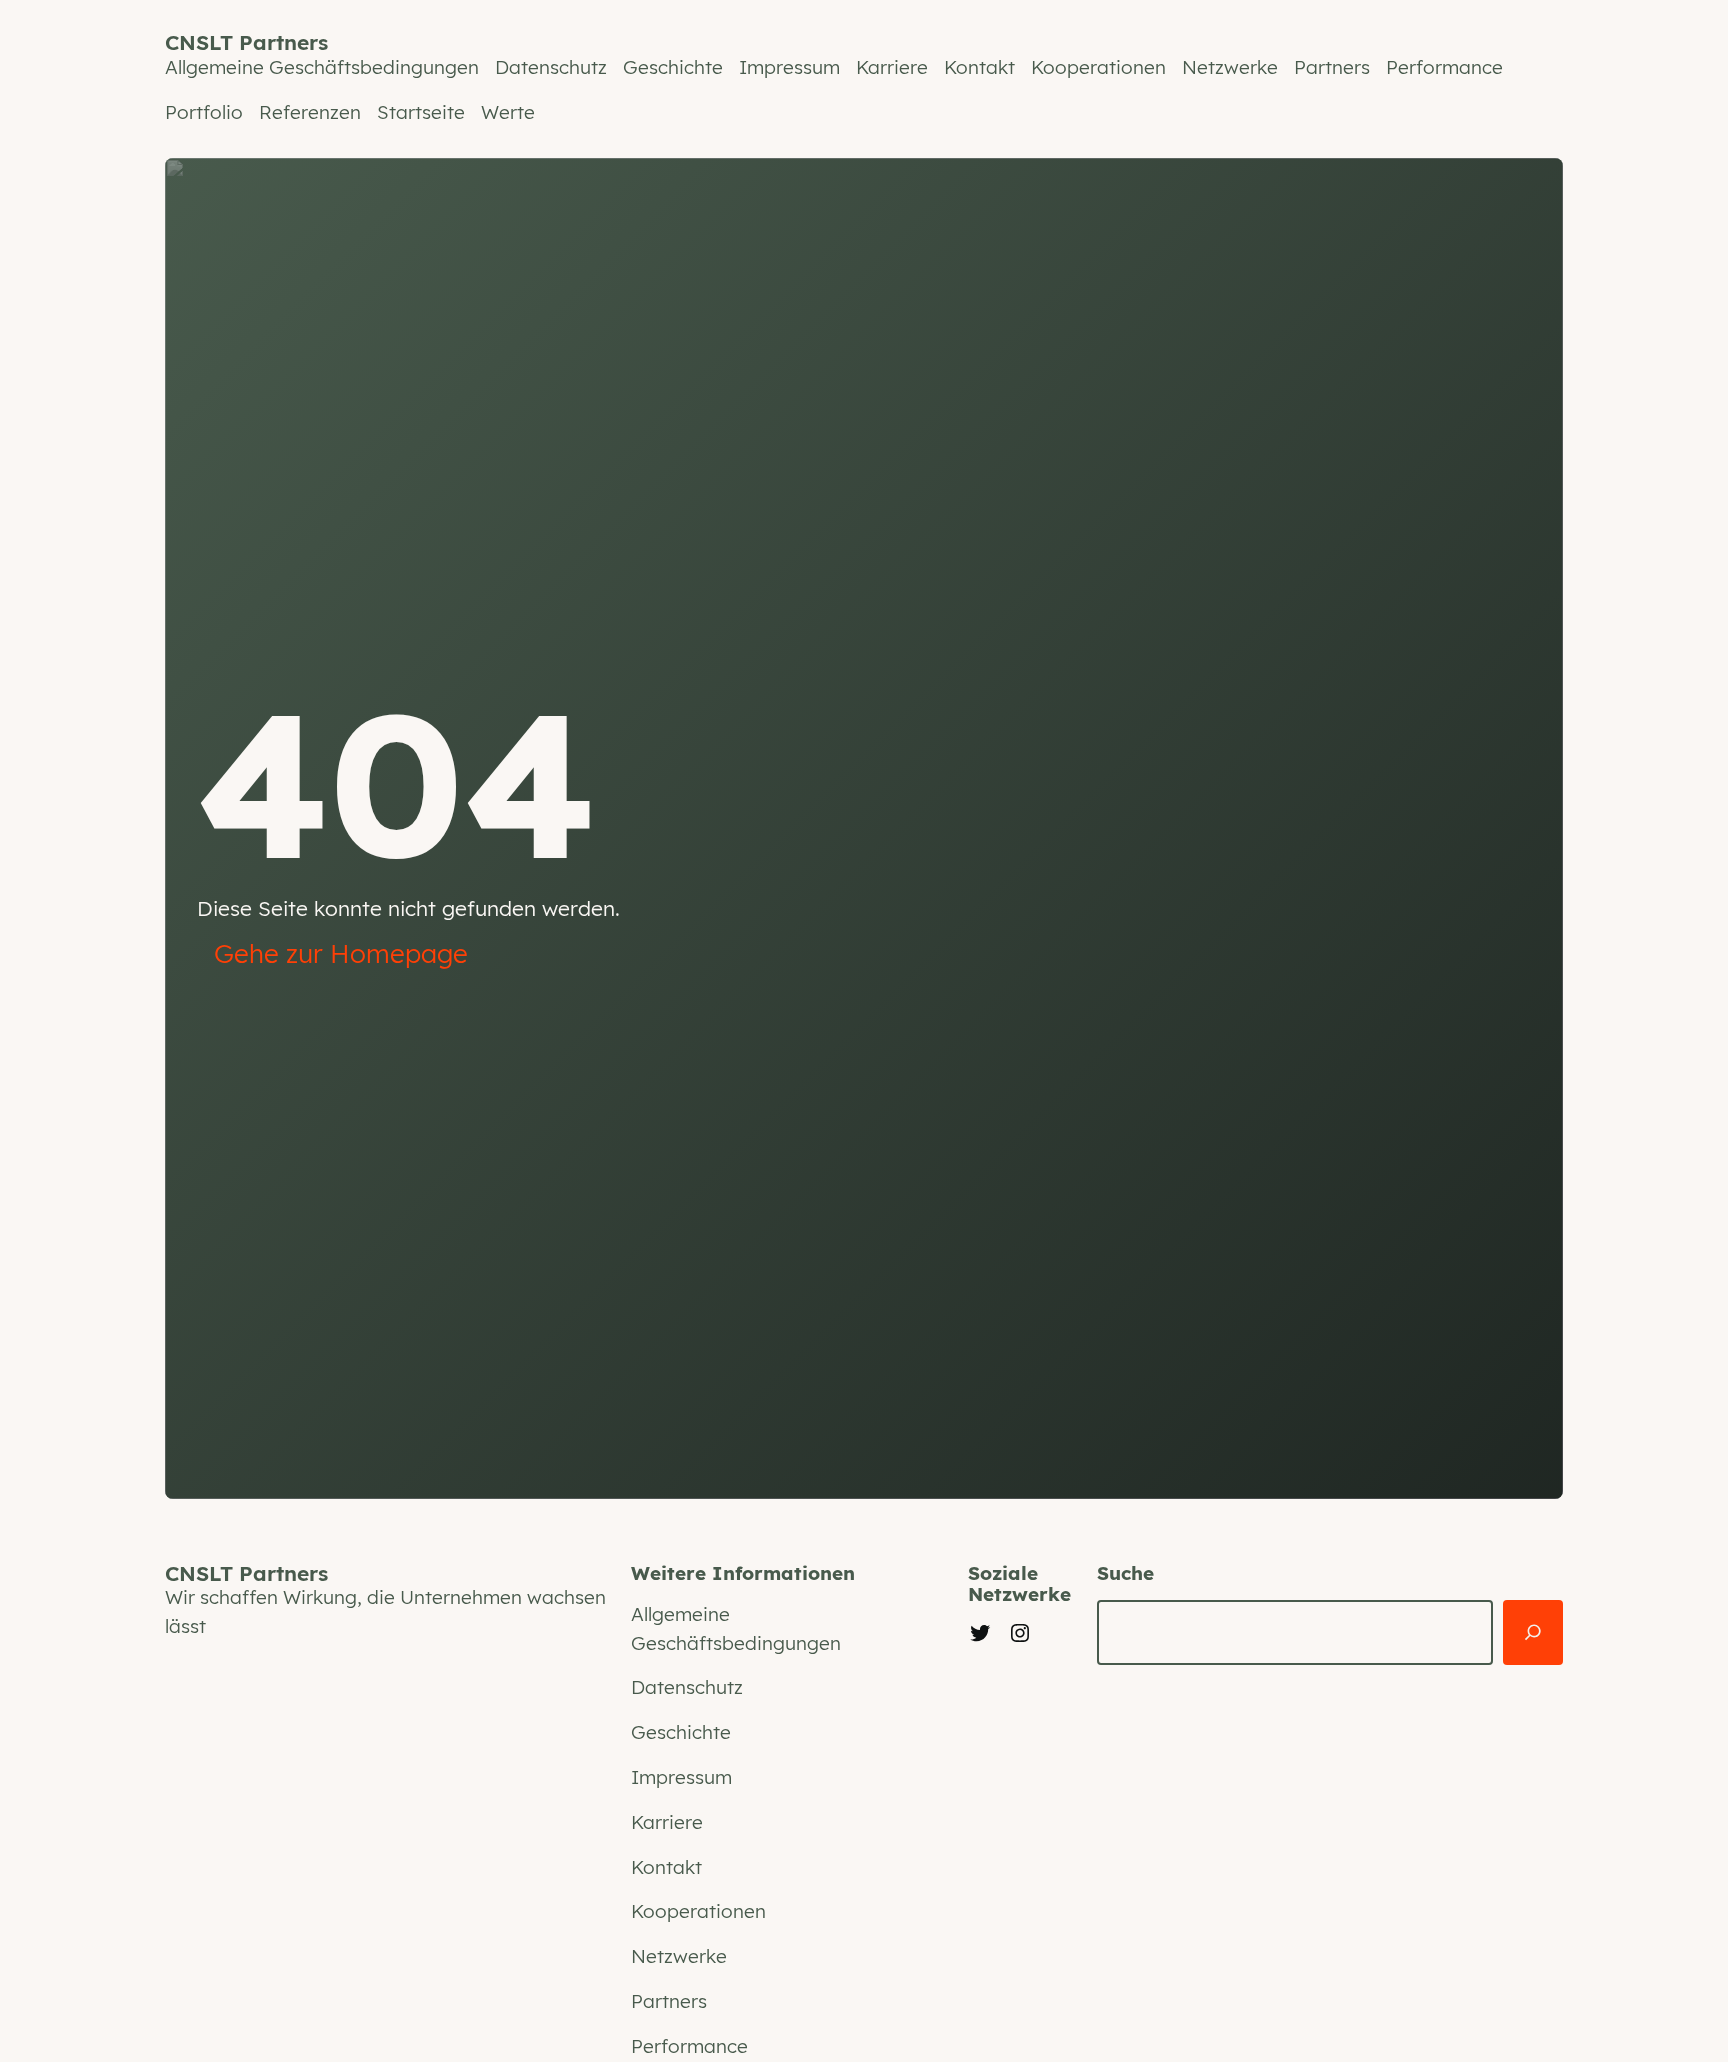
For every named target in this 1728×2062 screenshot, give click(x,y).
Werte (508, 112)
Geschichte (673, 67)
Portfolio (204, 112)
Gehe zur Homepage (341, 953)
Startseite (421, 112)
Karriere (892, 67)
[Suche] (1533, 1632)
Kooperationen (1098, 67)
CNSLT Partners (246, 42)
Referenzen (310, 112)
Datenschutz (551, 67)
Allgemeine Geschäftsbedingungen (322, 67)
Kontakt (979, 67)
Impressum (789, 67)
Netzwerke (1230, 67)
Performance (1444, 67)
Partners (1332, 67)
